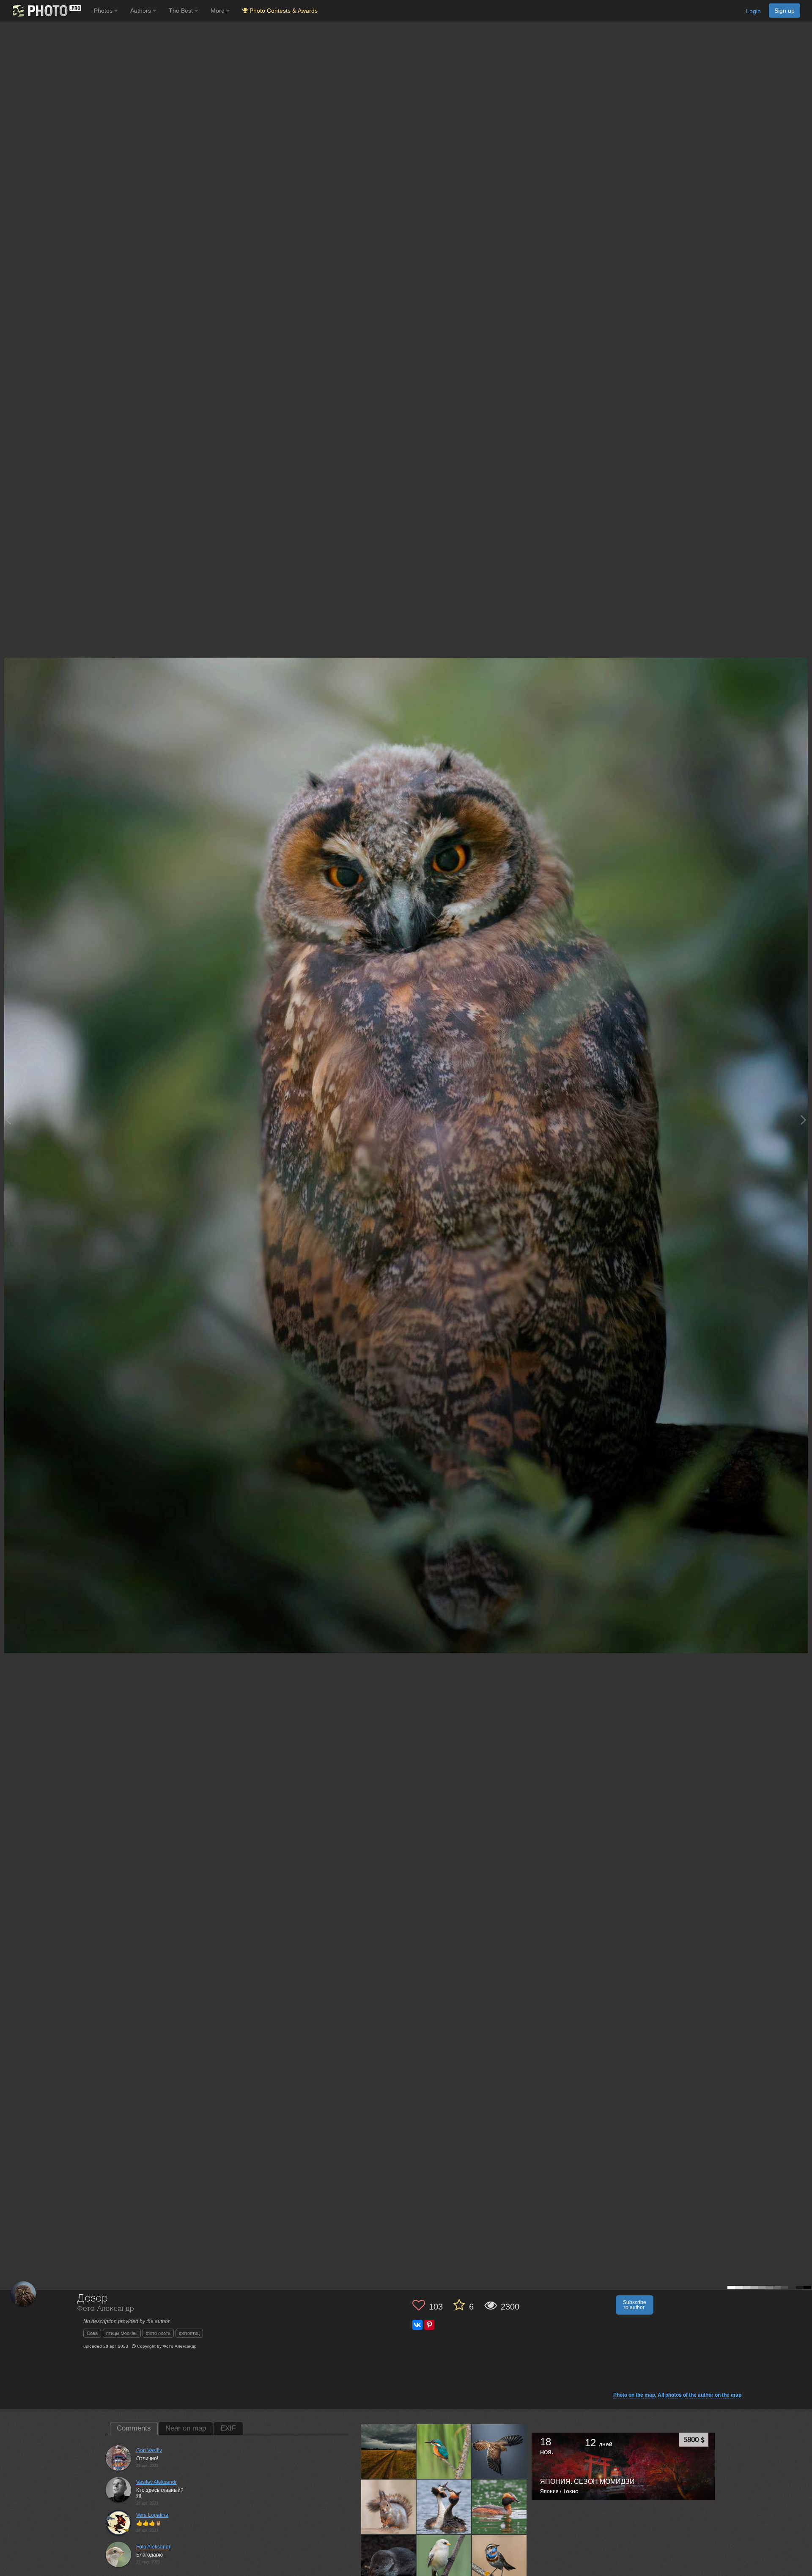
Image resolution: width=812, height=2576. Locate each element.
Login (753, 11)
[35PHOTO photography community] (46, 11)
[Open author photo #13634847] (444, 2562)
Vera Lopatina (152, 2515)
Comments (134, 2428)
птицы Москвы (122, 2333)
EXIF (228, 2428)
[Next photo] (804, 1120)
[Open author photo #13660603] (499, 2507)
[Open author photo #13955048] (389, 2451)
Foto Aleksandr (153, 2547)
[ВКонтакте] (417, 2325)
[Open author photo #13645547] (389, 2562)
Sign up (785, 11)
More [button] (218, 11)
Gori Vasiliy (149, 2450)
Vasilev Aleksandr (156, 2482)
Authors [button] (141, 11)
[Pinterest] (429, 2325)
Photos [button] (104, 11)
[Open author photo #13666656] (444, 2507)
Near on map (186, 2428)
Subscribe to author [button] (635, 2305)
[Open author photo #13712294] (389, 2507)
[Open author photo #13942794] (444, 2451)
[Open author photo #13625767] (499, 2562)
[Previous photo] (8, 1120)
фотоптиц (189, 2333)
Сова (92, 2333)
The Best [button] (182, 11)
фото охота (158, 2333)
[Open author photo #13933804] (499, 2451)
